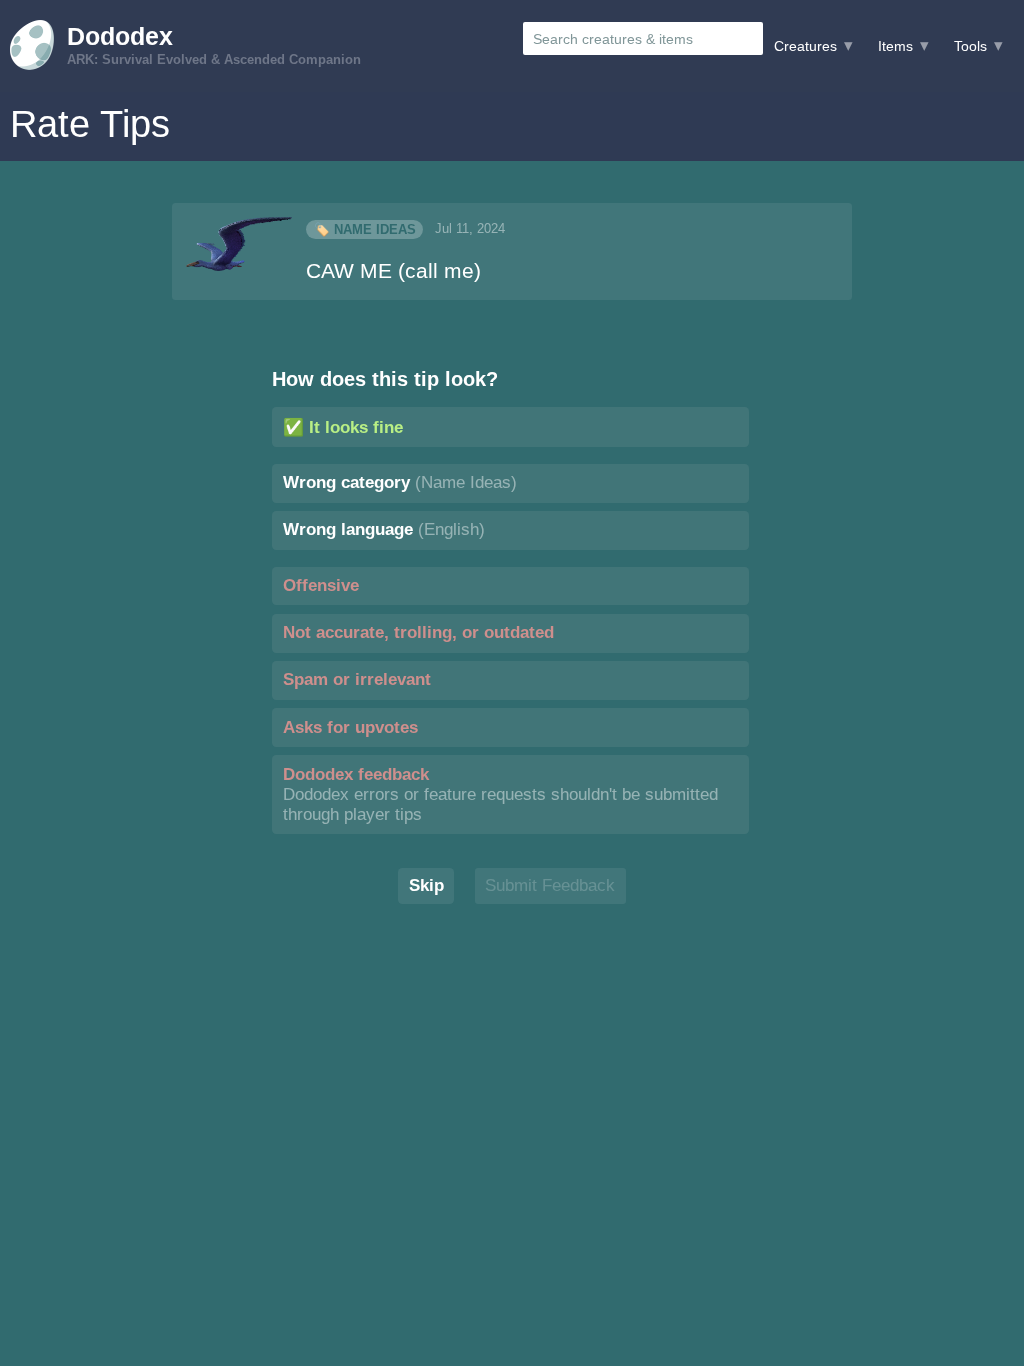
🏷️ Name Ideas (365, 229)
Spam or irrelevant (357, 679)
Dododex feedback (500, 794)
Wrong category (400, 482)
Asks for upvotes (350, 727)
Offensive (321, 585)
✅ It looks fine (343, 427)
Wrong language (384, 529)
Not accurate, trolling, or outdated (418, 632)
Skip (426, 885)
